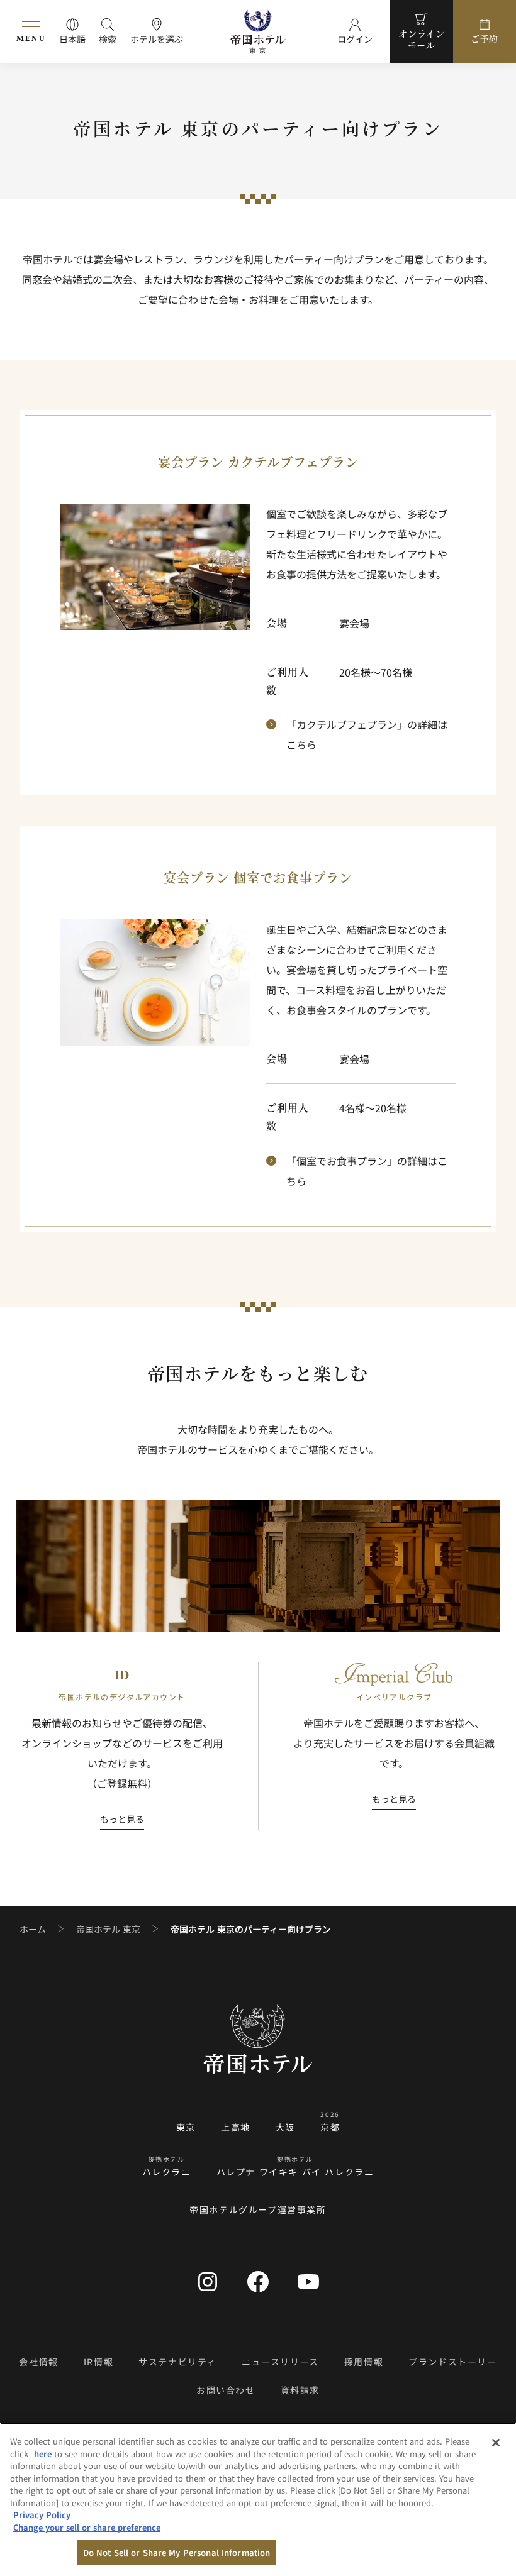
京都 (330, 2127)
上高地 (236, 2127)
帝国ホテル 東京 (108, 1929)
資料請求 (300, 2390)
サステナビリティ (177, 2362)
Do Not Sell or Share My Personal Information (177, 2552)
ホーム (33, 1929)
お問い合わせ (226, 2390)
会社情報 (38, 2362)
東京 (186, 2127)
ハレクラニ (167, 2172)
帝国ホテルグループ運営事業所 (258, 2209)
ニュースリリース (280, 2362)
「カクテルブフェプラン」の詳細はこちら (367, 734)
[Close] (496, 2443)
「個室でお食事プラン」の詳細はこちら (367, 1171)
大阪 (285, 2127)
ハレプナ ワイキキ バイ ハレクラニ (295, 2172)
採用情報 (364, 2362)
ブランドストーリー (452, 2362)
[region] (258, 2499)
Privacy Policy (42, 2515)
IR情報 (98, 2362)
